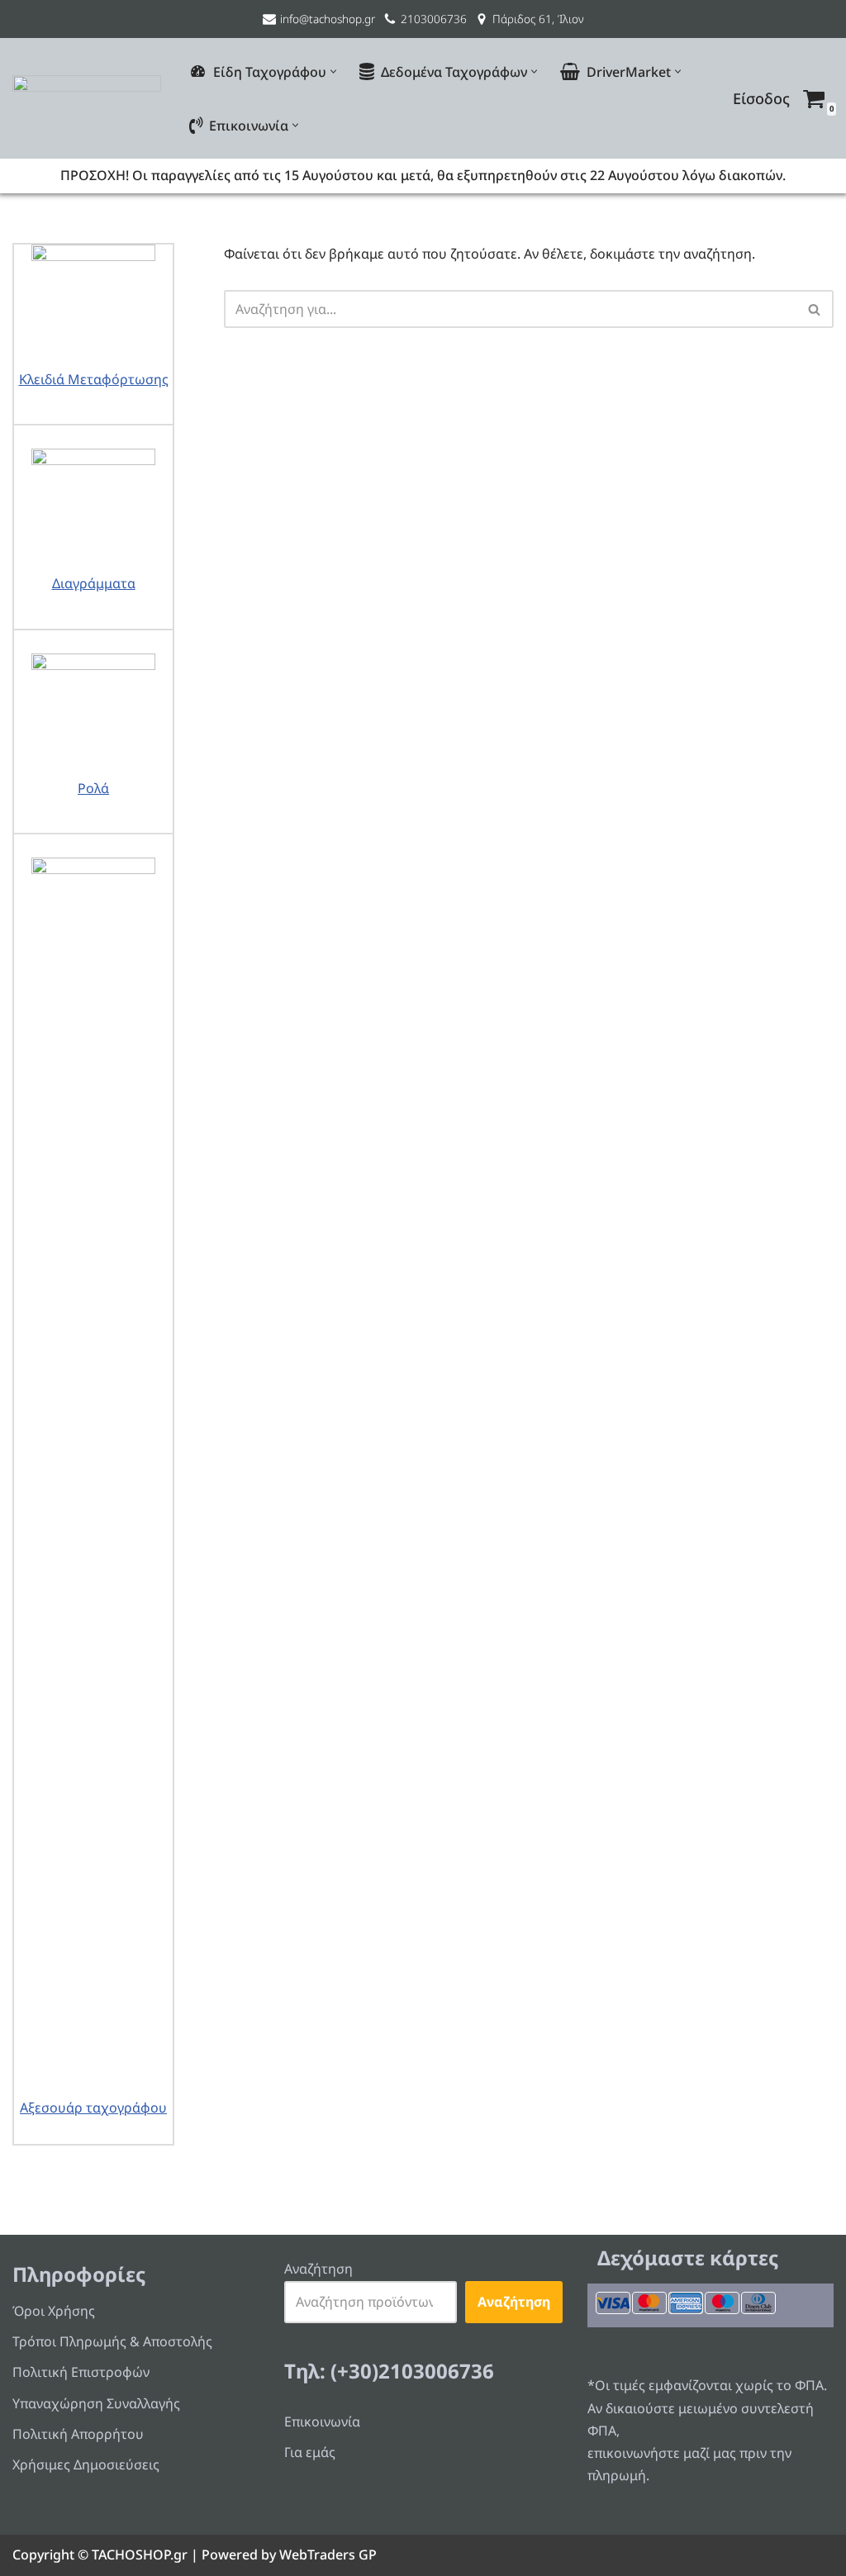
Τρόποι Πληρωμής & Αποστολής (112, 2341)
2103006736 (434, 19)
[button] (333, 71)
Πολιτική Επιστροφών (81, 2372)
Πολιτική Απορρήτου (78, 2434)
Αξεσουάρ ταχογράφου (93, 2108)
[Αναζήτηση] (815, 309)
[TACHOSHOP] (87, 98)
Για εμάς (310, 2452)
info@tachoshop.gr (328, 19)
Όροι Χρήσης (54, 2311)
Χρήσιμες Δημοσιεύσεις (86, 2464)
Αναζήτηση (318, 2269)
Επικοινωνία (322, 2422)
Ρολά (93, 788)
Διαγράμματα (94, 583)
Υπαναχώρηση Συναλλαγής (96, 2403)
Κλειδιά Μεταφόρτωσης (94, 379)
